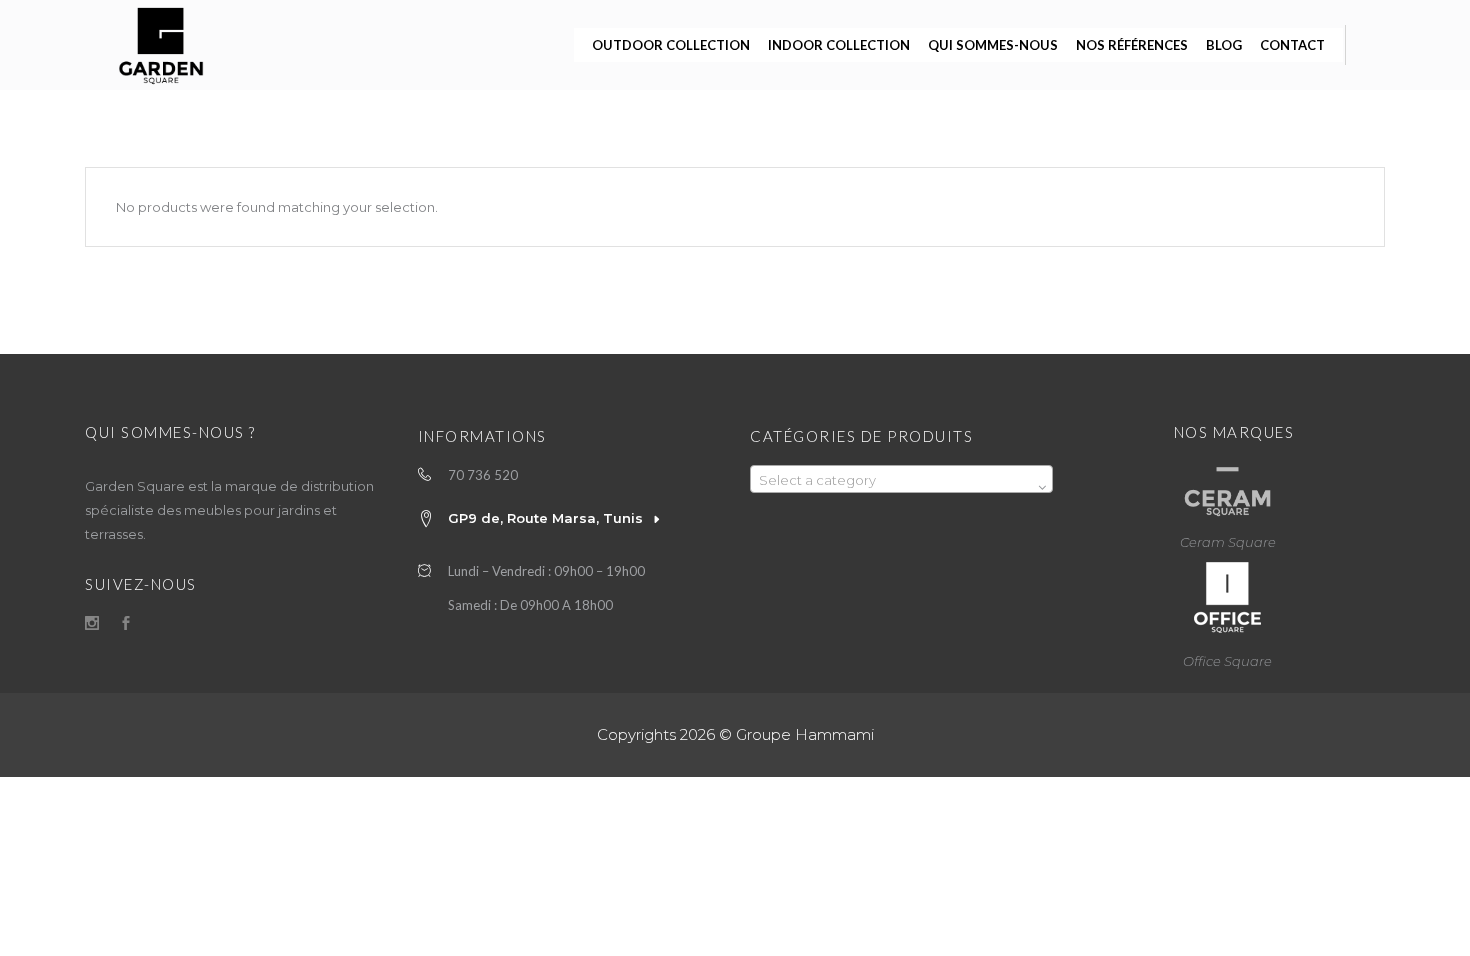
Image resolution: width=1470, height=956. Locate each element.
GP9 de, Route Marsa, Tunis (545, 518)
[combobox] (901, 479)
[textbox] (901, 480)
